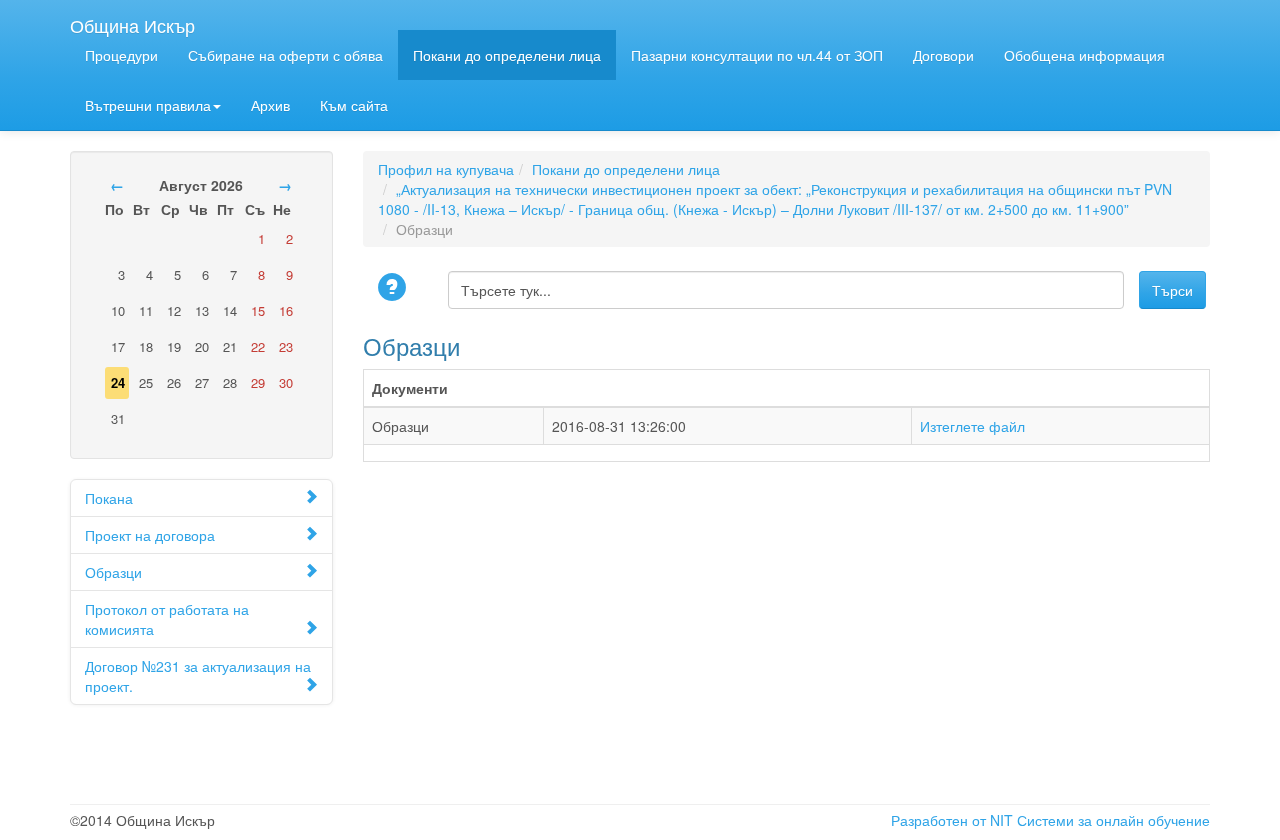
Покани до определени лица (507, 55)
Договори (943, 55)
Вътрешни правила (148, 105)
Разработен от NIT (952, 820)
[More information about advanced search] (395, 288)
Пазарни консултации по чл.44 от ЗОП (757, 55)
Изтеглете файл (972, 426)
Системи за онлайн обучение (1113, 820)
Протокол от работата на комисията (167, 619)
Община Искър (132, 21)
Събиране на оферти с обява (285, 55)
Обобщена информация (1084, 55)
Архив (270, 105)
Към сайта (354, 105)
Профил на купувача (446, 169)
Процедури (121, 55)
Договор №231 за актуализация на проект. (198, 676)
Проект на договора (150, 535)
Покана (109, 498)
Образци (113, 572)
